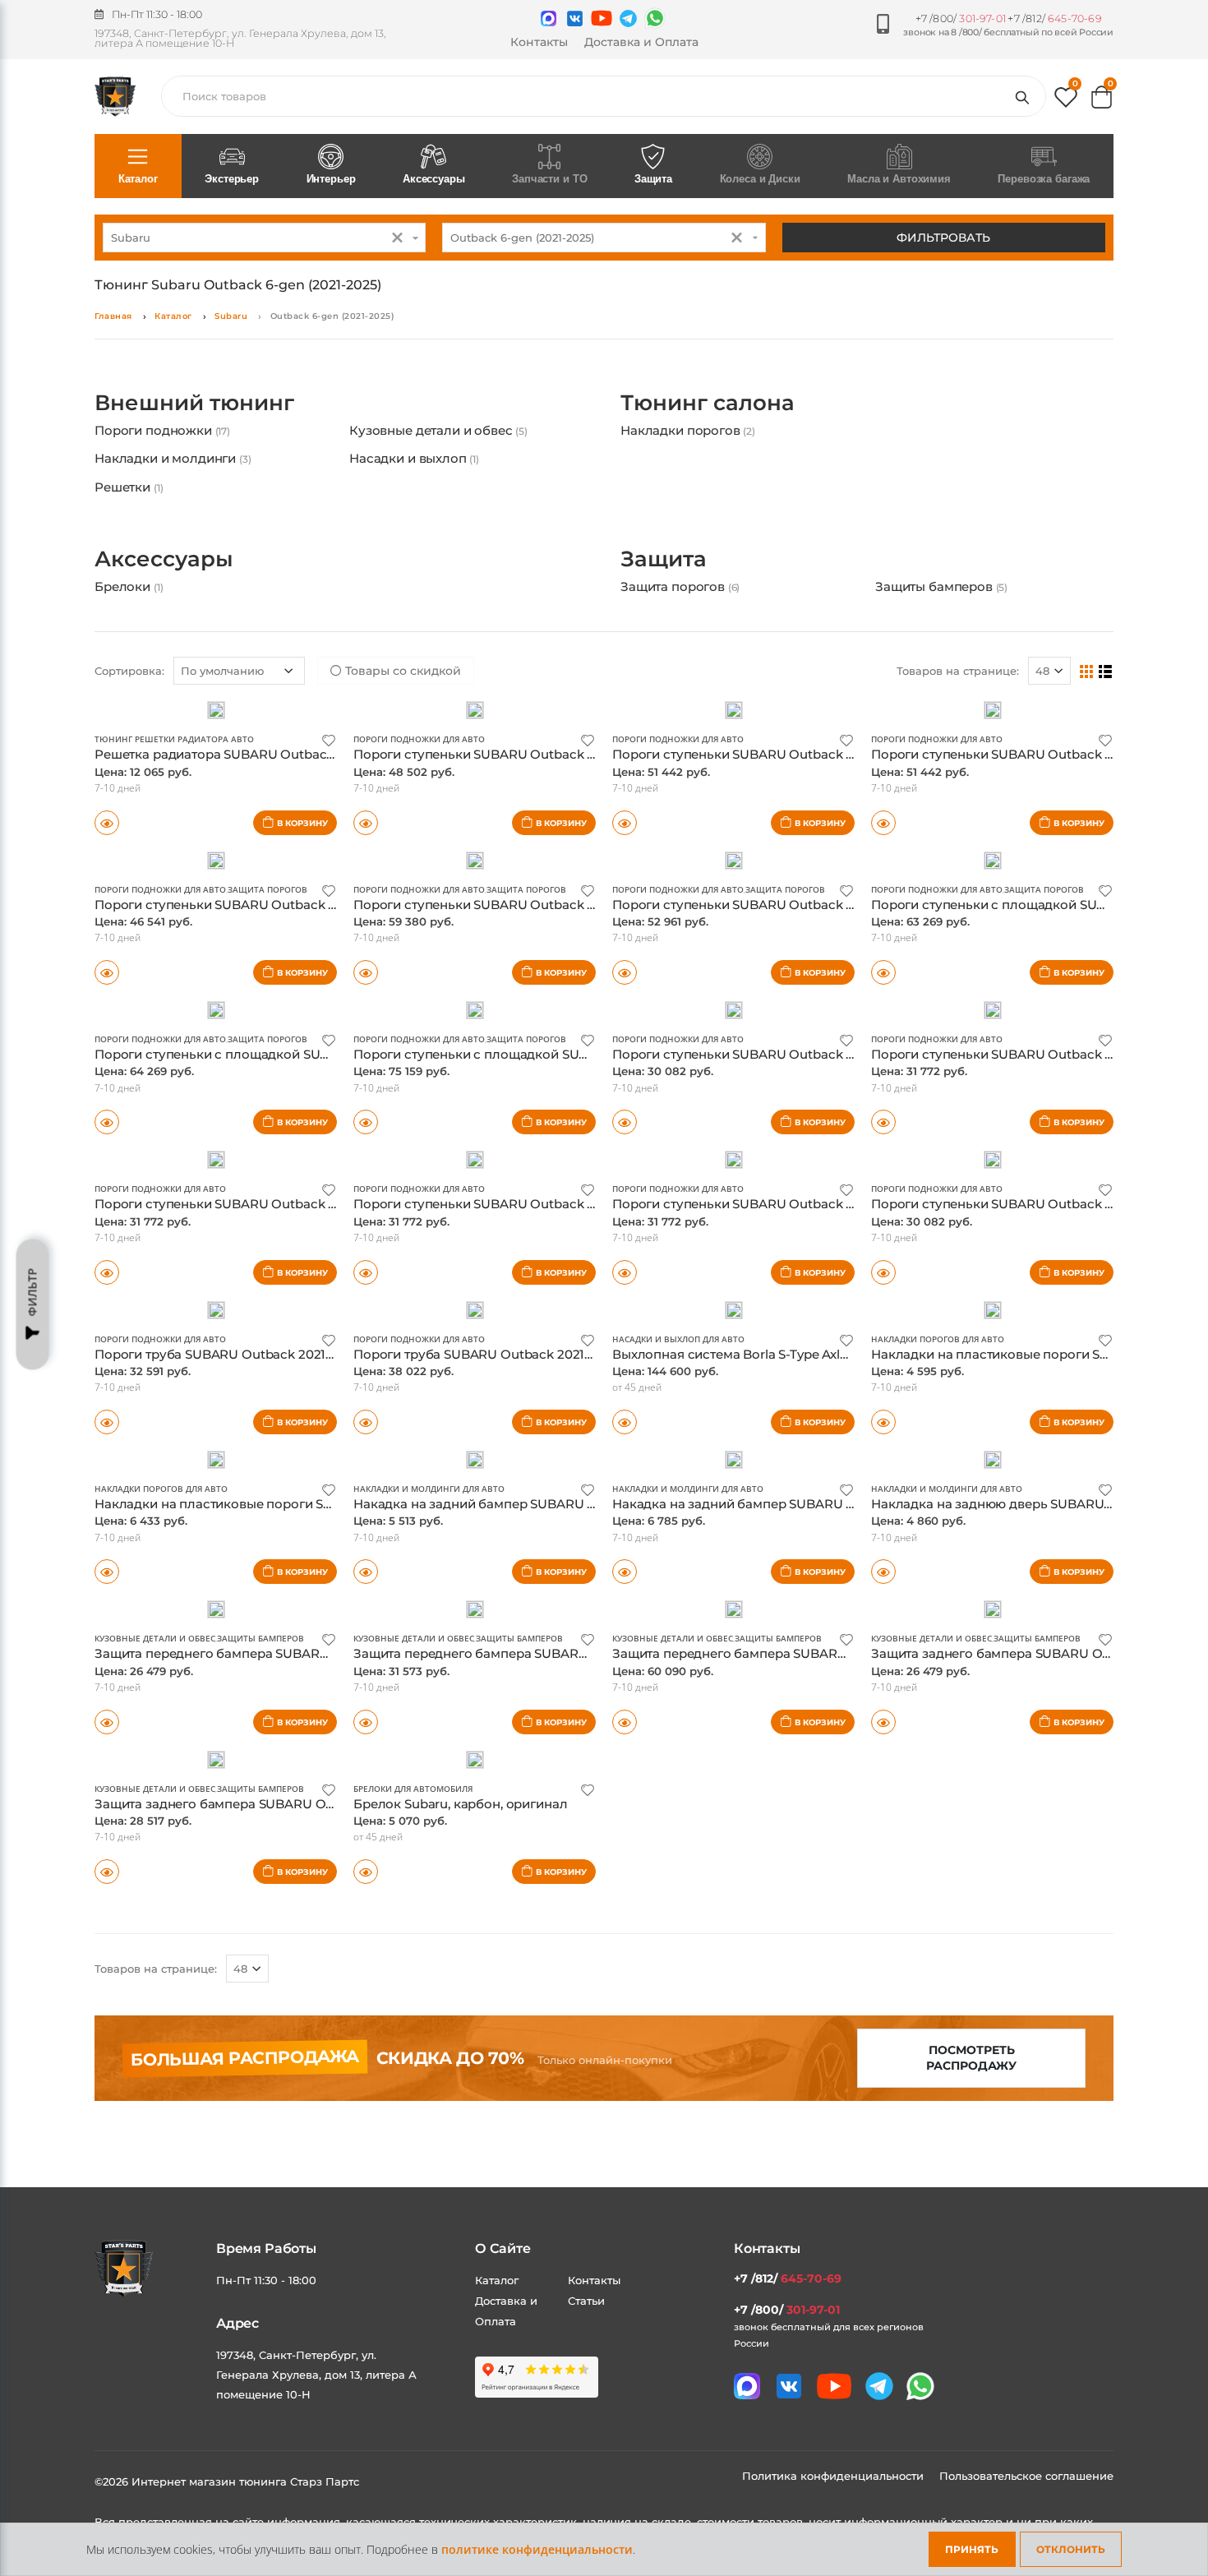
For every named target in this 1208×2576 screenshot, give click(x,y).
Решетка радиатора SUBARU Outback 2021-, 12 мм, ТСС (267, 754)
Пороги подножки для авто (419, 739)
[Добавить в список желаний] (329, 739)
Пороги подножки (162, 430)
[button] (1066, 101)
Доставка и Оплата (641, 42)
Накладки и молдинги (173, 458)
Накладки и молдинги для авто (429, 1489)
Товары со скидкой (401, 671)
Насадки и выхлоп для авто (678, 1339)
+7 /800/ (961, 18)
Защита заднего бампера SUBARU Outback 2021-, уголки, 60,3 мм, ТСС (316, 1804)
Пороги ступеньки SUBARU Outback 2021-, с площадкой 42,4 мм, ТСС (314, 905)
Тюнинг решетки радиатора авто (174, 739)
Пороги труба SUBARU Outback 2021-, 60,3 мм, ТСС (513, 1354)
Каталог (138, 179)
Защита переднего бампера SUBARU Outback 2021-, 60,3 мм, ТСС (558, 1653)
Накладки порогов (688, 430)
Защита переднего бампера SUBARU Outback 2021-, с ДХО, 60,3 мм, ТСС (839, 1653)
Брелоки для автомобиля (413, 1789)
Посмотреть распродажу (971, 2058)
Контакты (539, 42)
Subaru (231, 316)
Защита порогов (680, 586)
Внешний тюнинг (194, 403)
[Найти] (1026, 96)
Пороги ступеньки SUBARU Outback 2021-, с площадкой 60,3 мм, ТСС (831, 905)
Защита (653, 179)
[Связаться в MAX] (549, 18)
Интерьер (331, 179)
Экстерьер (232, 179)
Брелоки (129, 586)
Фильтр (32, 1293)
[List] (1106, 671)
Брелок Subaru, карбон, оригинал (460, 1804)
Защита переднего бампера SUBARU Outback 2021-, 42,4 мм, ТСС (300, 1653)
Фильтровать (943, 238)
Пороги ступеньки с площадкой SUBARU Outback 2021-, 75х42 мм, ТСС (319, 1054)
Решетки (129, 487)
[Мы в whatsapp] (655, 18)
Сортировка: (129, 671)
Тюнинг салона (708, 403)
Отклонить (1071, 2549)
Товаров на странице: (958, 671)
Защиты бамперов (941, 586)
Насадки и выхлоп (414, 458)
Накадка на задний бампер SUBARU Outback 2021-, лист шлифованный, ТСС (596, 1504)
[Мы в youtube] (602, 18)
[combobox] (264, 238)
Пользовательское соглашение (1026, 2476)
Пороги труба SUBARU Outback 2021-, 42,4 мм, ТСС (255, 1354)
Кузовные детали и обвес (438, 430)
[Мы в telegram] (628, 18)
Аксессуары (434, 179)
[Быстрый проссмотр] (107, 823)
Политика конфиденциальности (835, 2476)
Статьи (586, 2301)
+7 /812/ (1054, 18)
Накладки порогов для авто (938, 1339)
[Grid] (1087, 671)
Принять (972, 2549)
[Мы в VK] (575, 18)
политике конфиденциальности (537, 2549)
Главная (113, 316)
